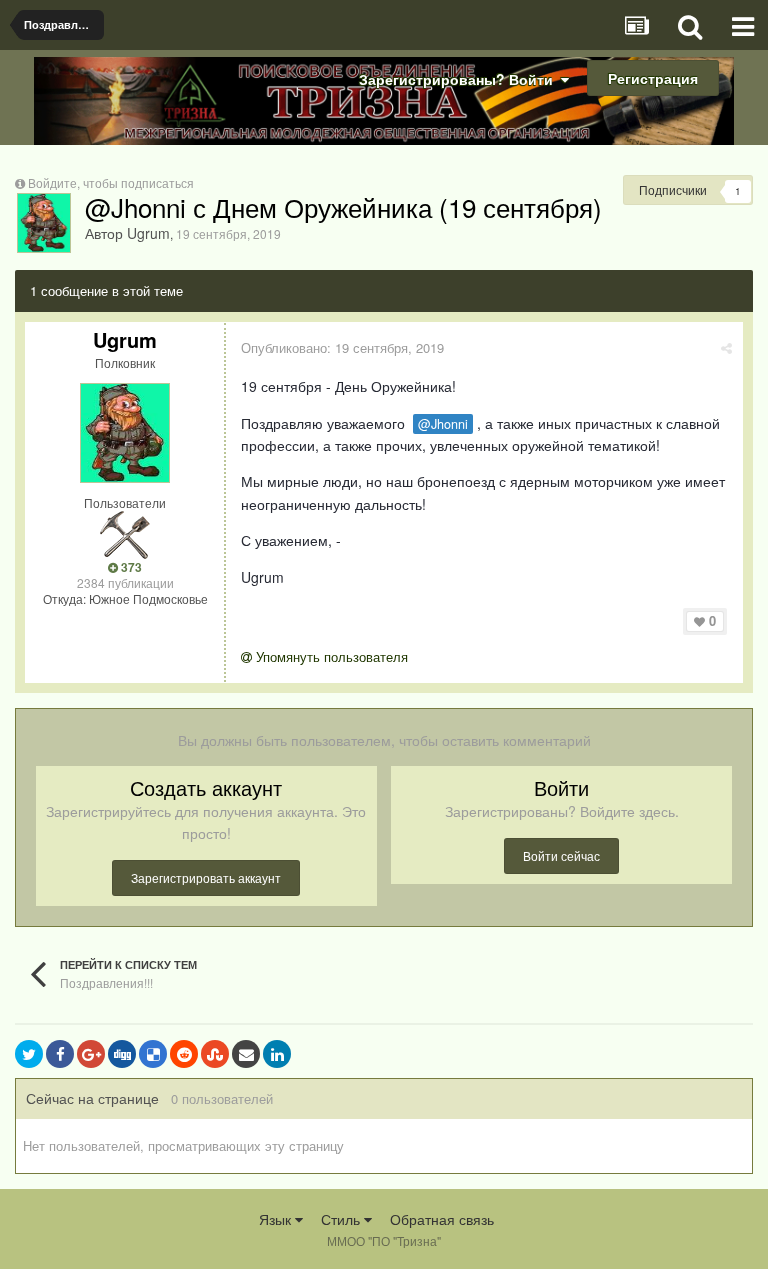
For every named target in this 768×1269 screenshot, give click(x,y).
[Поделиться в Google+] (91, 1054)
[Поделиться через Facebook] (60, 1054)
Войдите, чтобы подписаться (111, 182)
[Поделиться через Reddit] (184, 1054)
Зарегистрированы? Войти (460, 79)
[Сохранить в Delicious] (153, 1054)
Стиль (342, 1219)
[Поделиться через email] (246, 1054)
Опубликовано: (342, 347)
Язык (277, 1219)
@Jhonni (443, 424)
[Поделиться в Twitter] (29, 1054)
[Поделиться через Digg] (122, 1054)
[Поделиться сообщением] (726, 347)
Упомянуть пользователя (330, 656)
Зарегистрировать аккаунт (206, 877)
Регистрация (653, 78)
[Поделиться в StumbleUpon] (215, 1054)
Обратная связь (442, 1219)
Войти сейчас (561, 855)
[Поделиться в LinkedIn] (277, 1054)
